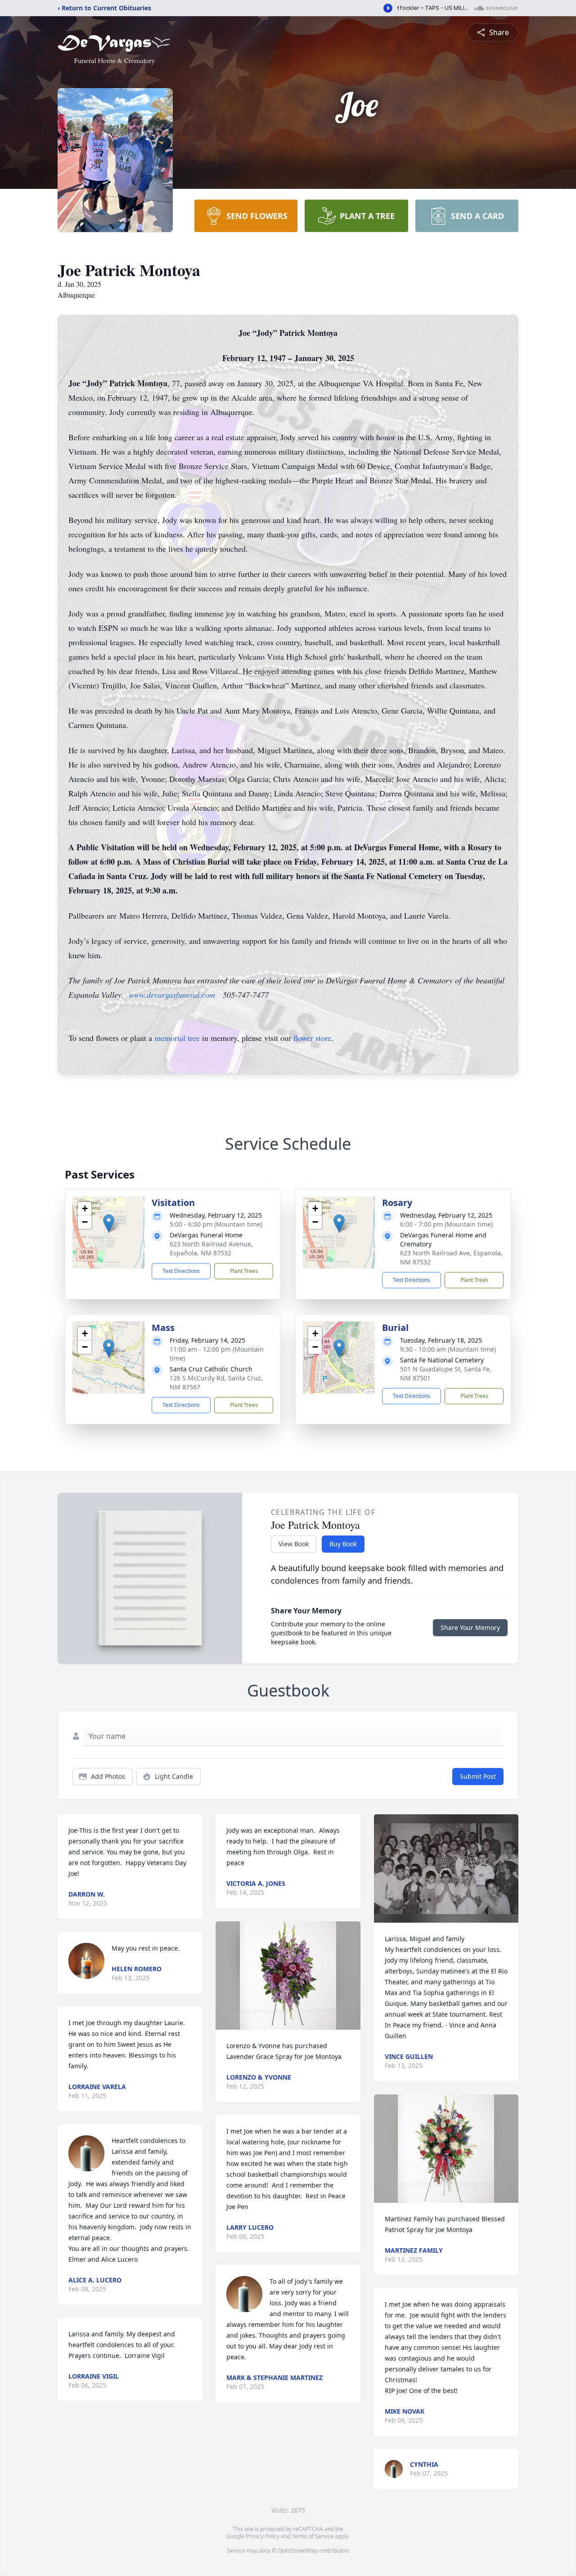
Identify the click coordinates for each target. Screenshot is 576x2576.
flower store (312, 1038)
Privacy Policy (263, 2536)
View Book (294, 1544)
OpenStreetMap (298, 2551)
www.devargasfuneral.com (172, 995)
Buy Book (343, 1544)
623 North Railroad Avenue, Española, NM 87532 (211, 1248)
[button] (109, 1223)
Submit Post (478, 1776)
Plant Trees (244, 1271)
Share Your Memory (470, 1627)
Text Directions (181, 1271)
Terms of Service (313, 2536)
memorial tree (177, 1038)
